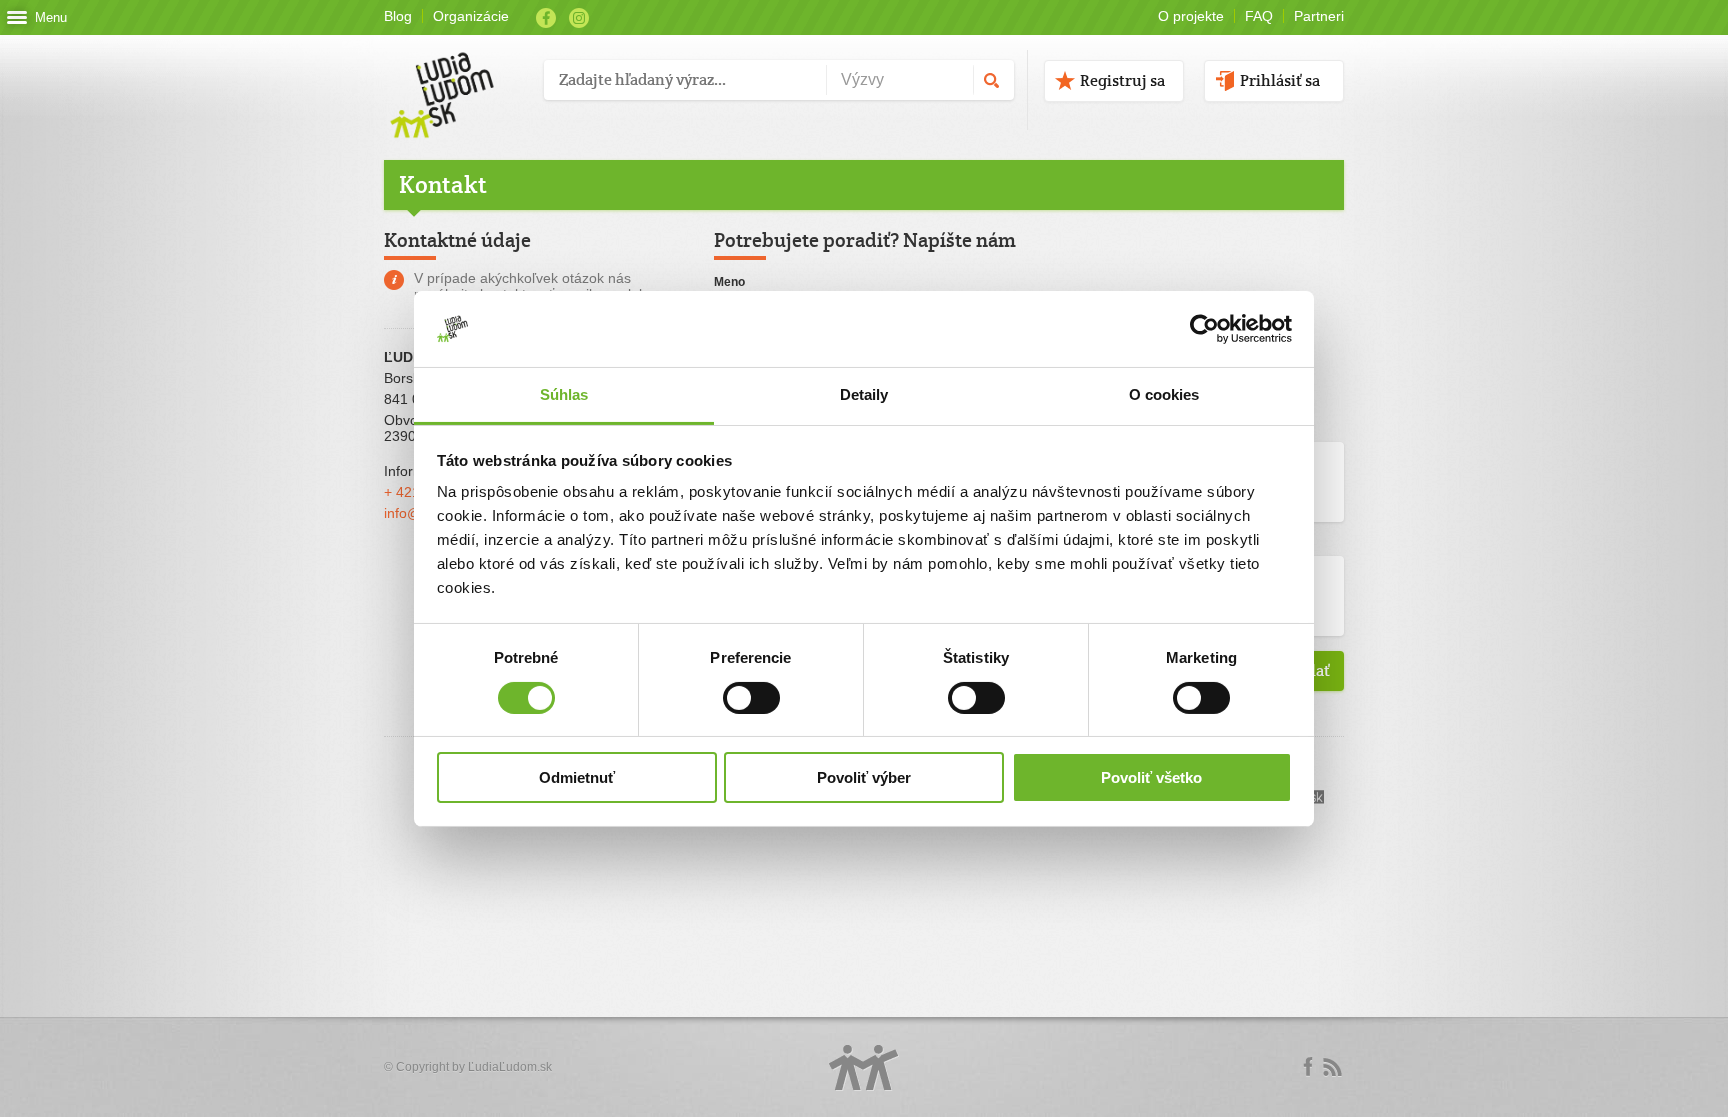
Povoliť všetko (1151, 777)
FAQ (1259, 16)
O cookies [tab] (1164, 394)
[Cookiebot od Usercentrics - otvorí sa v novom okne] (1204, 329)
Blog (398, 16)
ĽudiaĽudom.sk (510, 1067)
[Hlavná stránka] (456, 74)
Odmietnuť (577, 777)
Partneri (1319, 16)
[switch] (751, 698)
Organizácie (471, 16)
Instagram (579, 18)
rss (1332, 1067)
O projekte (1191, 16)
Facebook (546, 18)
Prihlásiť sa (1280, 80)
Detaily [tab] (864, 394)
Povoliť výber (864, 777)
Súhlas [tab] (564, 394)
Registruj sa (1122, 80)
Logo (864, 1067)
